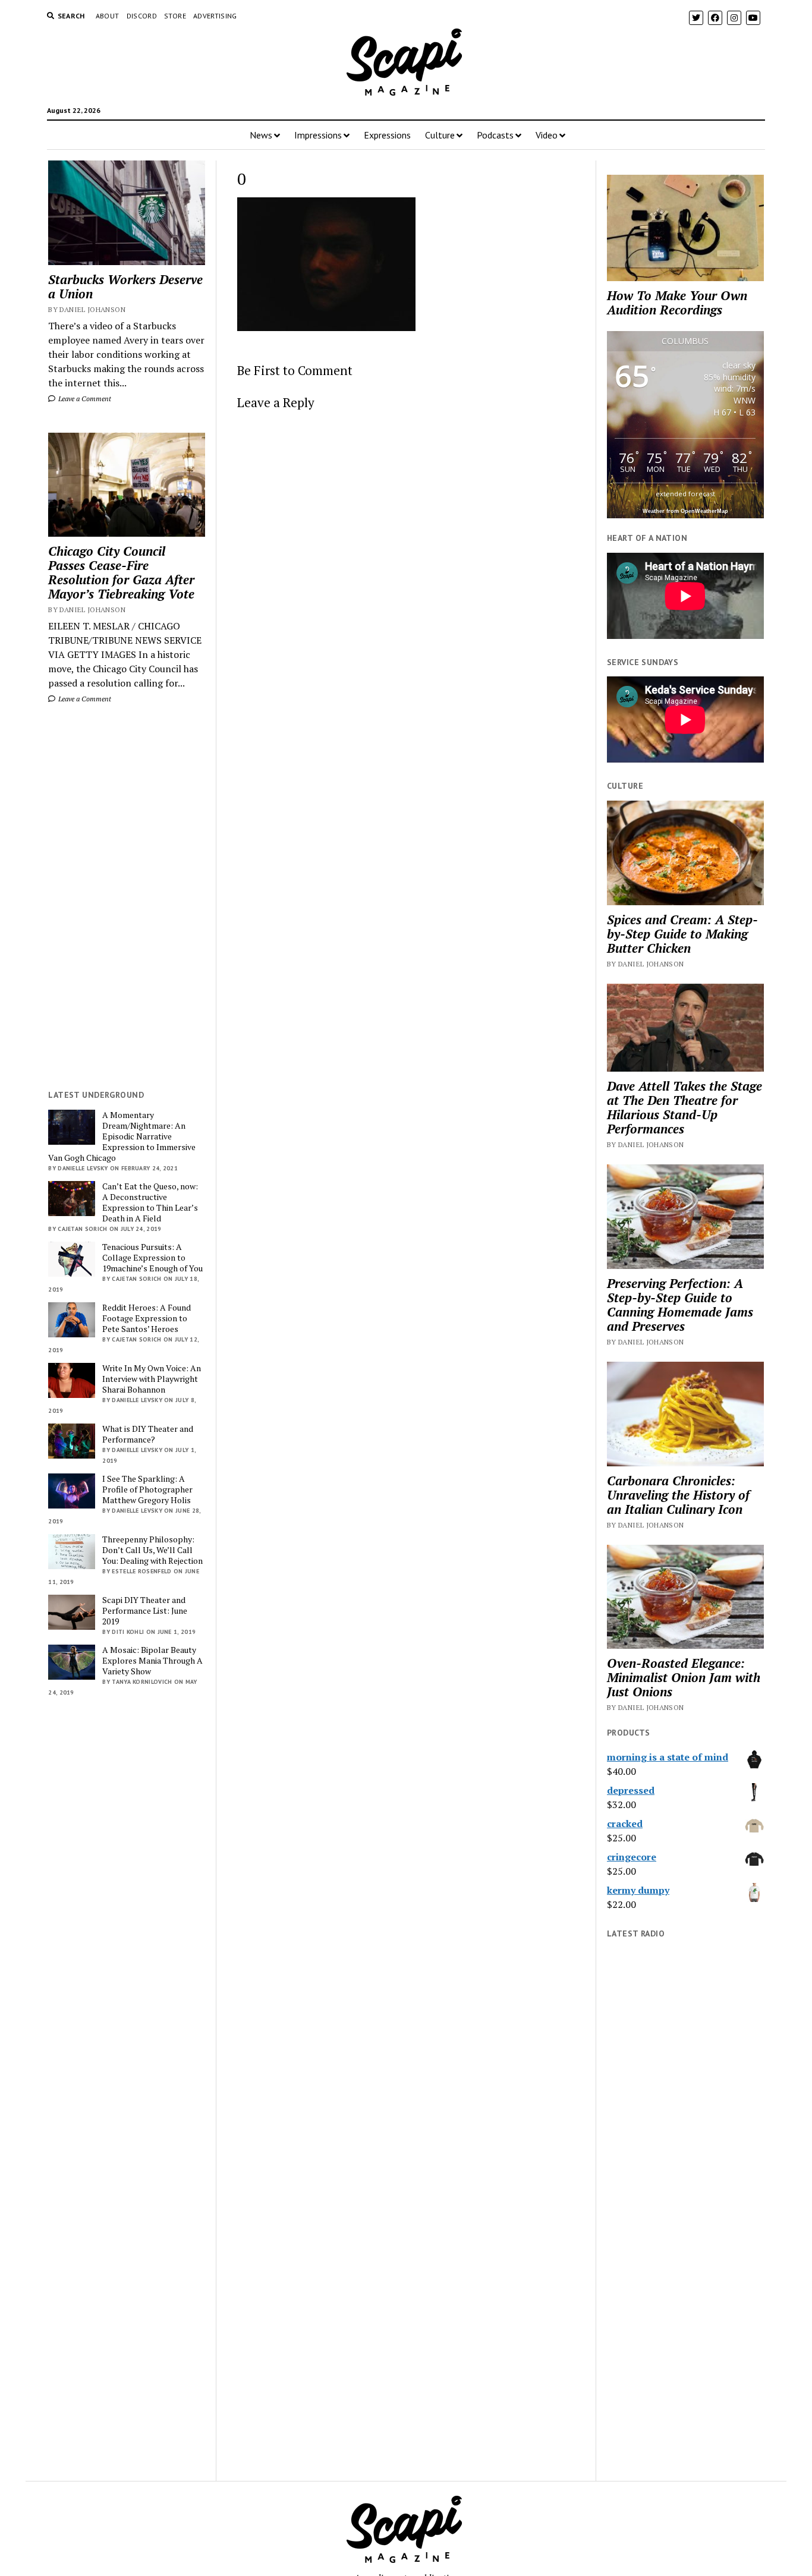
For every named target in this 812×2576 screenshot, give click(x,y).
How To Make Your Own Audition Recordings (677, 303)
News (261, 135)
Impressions (318, 135)
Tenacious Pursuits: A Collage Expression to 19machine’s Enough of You (152, 1258)
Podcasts (495, 135)
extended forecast (685, 494)
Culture (440, 135)
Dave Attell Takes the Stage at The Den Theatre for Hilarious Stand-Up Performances (684, 1107)
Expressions (387, 135)
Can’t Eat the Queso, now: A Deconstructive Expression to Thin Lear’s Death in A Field (150, 1202)
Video (547, 135)
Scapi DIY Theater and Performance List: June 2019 (145, 1611)
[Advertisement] (127, 897)
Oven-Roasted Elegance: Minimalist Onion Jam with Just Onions (684, 1677)
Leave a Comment (84, 399)
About (108, 16)
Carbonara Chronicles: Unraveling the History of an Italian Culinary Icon (678, 1495)
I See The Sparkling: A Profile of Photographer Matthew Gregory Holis (147, 1489)
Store (175, 16)
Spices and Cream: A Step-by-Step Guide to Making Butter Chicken (682, 934)
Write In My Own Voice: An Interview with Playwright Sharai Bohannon (152, 1379)
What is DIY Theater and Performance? (148, 1434)
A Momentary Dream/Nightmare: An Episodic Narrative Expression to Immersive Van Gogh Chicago (122, 1136)
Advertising (215, 16)
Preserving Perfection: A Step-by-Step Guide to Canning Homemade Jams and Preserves (680, 1305)
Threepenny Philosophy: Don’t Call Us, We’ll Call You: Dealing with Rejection (152, 1550)
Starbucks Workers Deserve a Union (125, 286)
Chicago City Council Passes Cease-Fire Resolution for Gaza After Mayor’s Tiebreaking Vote (121, 572)
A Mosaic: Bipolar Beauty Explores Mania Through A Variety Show (152, 1661)
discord (142, 16)
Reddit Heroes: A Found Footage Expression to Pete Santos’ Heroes (147, 1318)
